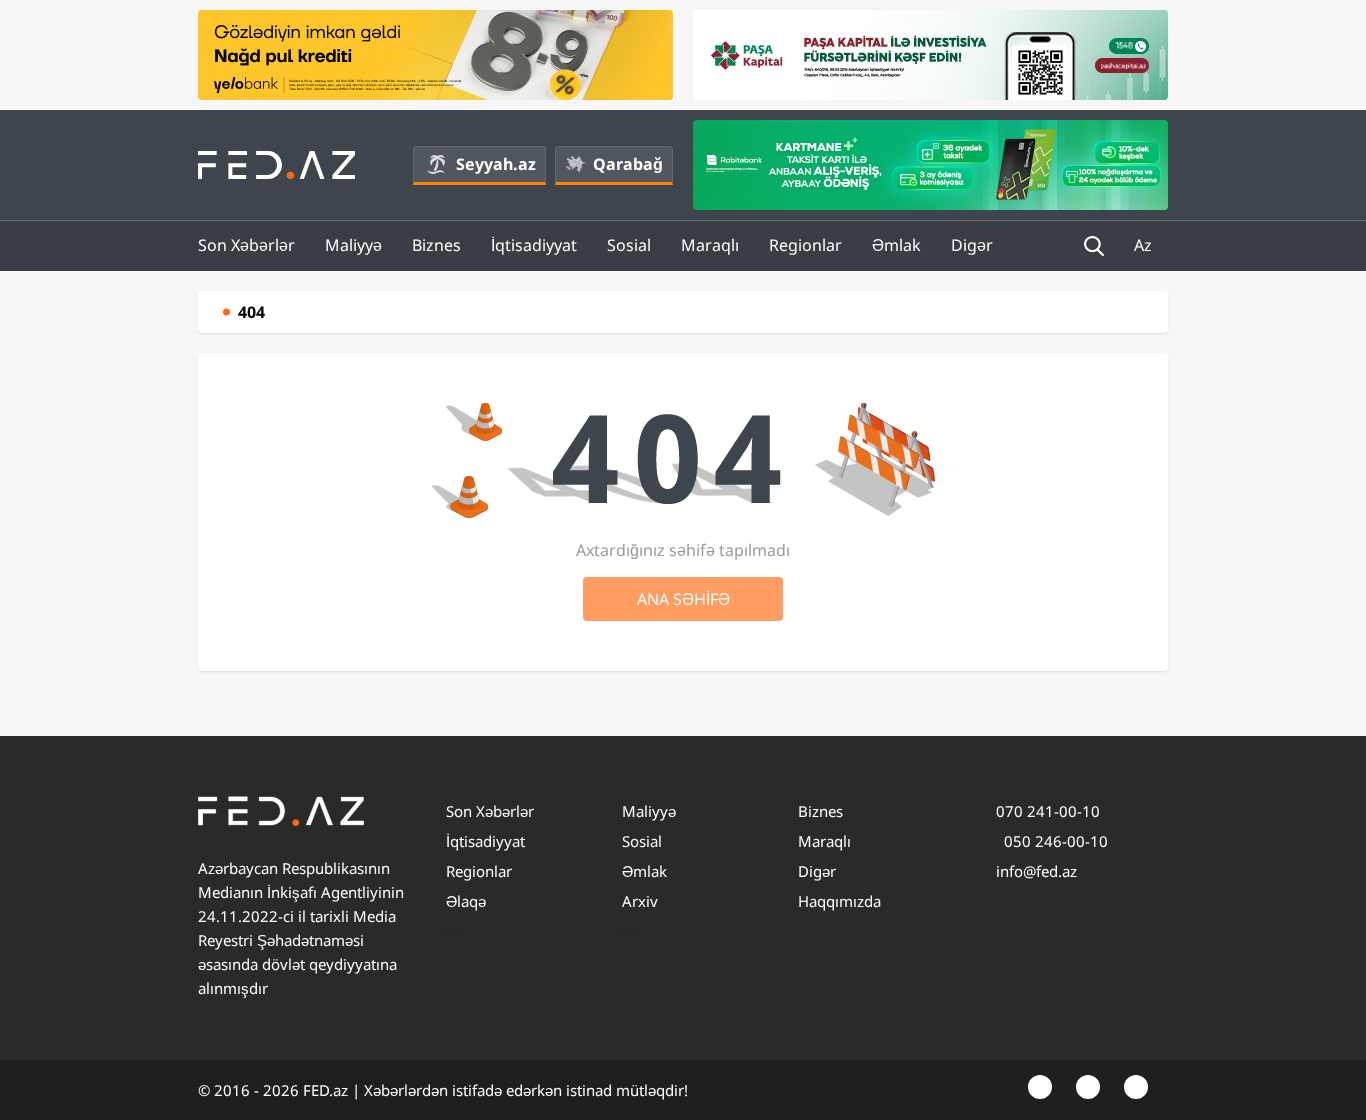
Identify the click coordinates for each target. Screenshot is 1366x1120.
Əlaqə (466, 901)
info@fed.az (1036, 871)
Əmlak (896, 245)
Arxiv (640, 901)
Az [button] (1145, 245)
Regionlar (805, 245)
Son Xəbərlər (246, 245)
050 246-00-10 (1054, 841)
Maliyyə (353, 245)
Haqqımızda (839, 901)
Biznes (436, 245)
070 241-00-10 (1048, 811)
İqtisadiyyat (534, 245)
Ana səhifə (683, 599)
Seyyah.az (496, 164)
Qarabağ (628, 164)
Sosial (629, 245)
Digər (972, 245)
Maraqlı (710, 245)
